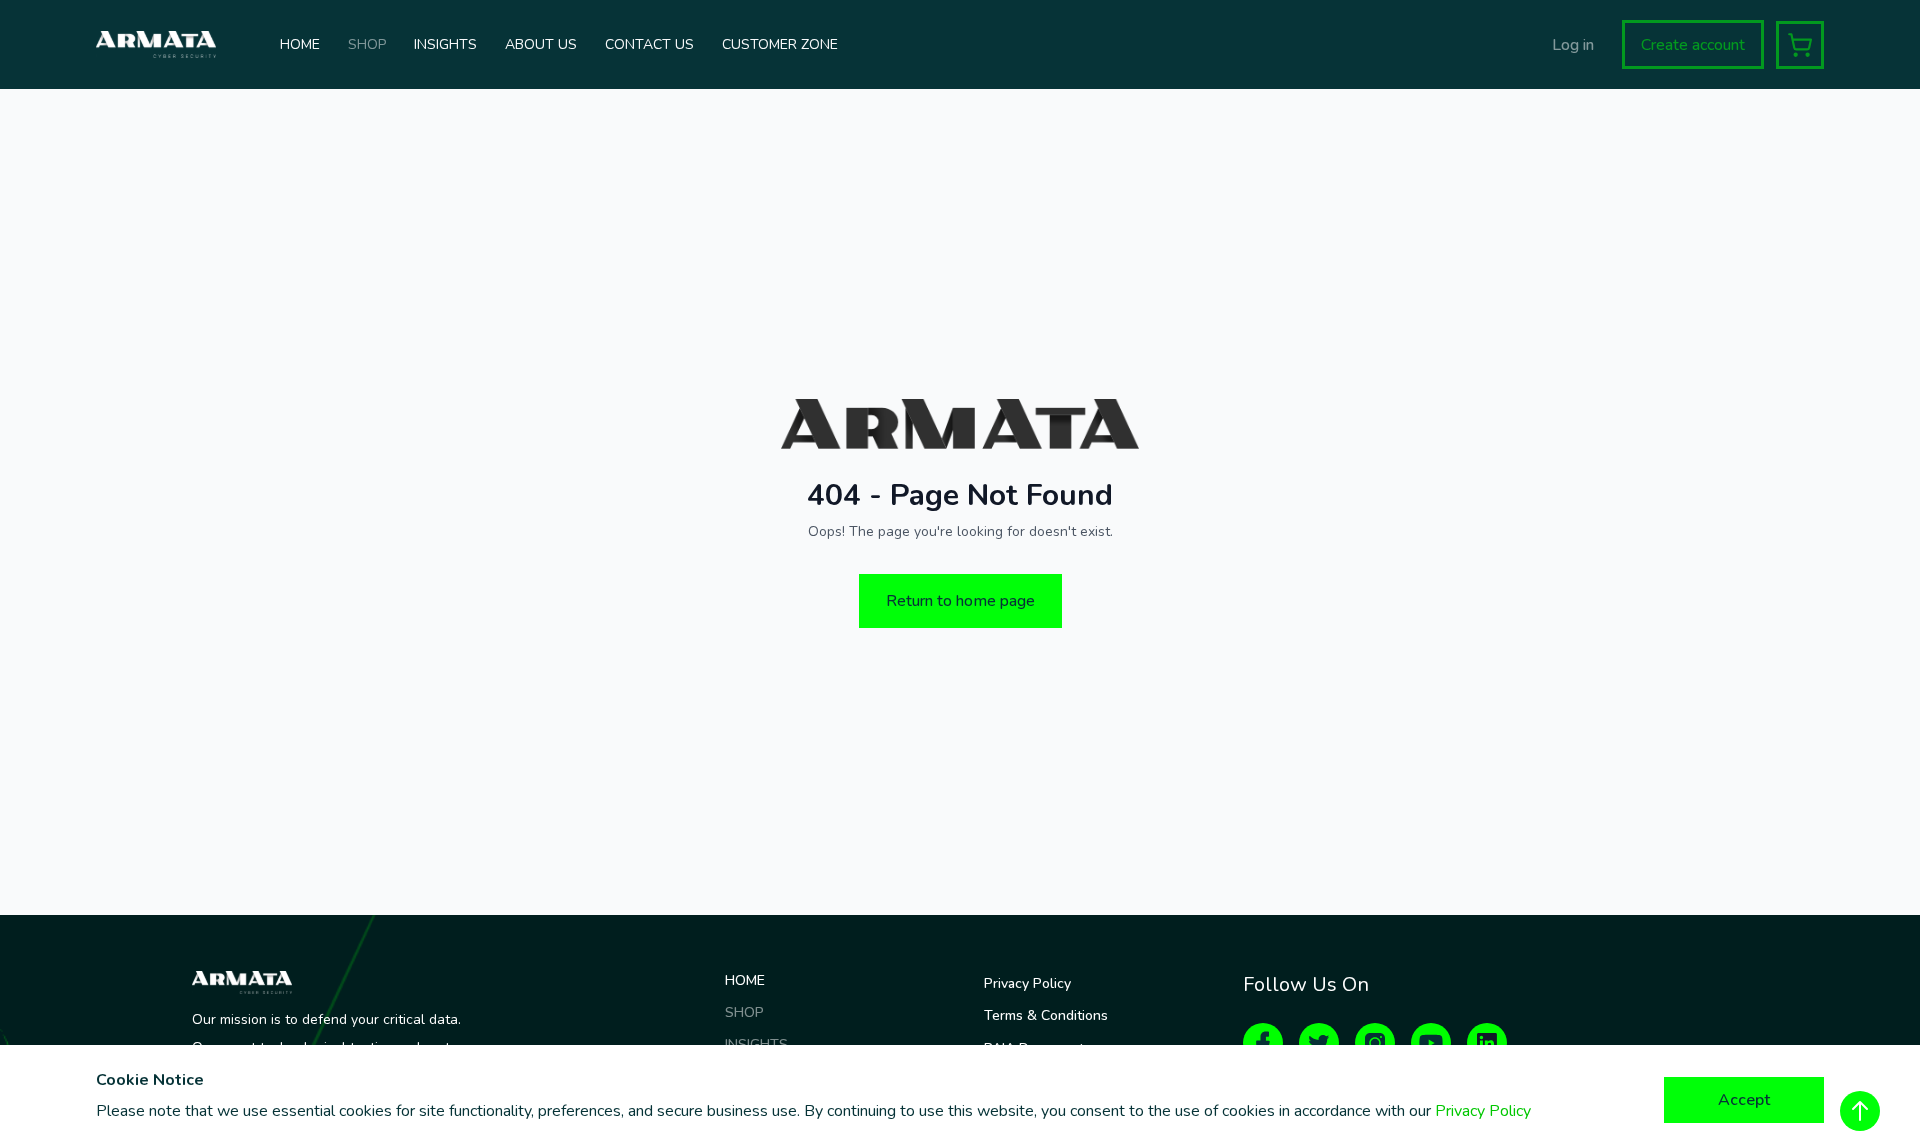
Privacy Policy (1483, 1111)
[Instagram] (1375, 1043)
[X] (1319, 1043)
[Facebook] (1263, 1043)
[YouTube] (1431, 1043)
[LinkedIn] (1487, 1043)
